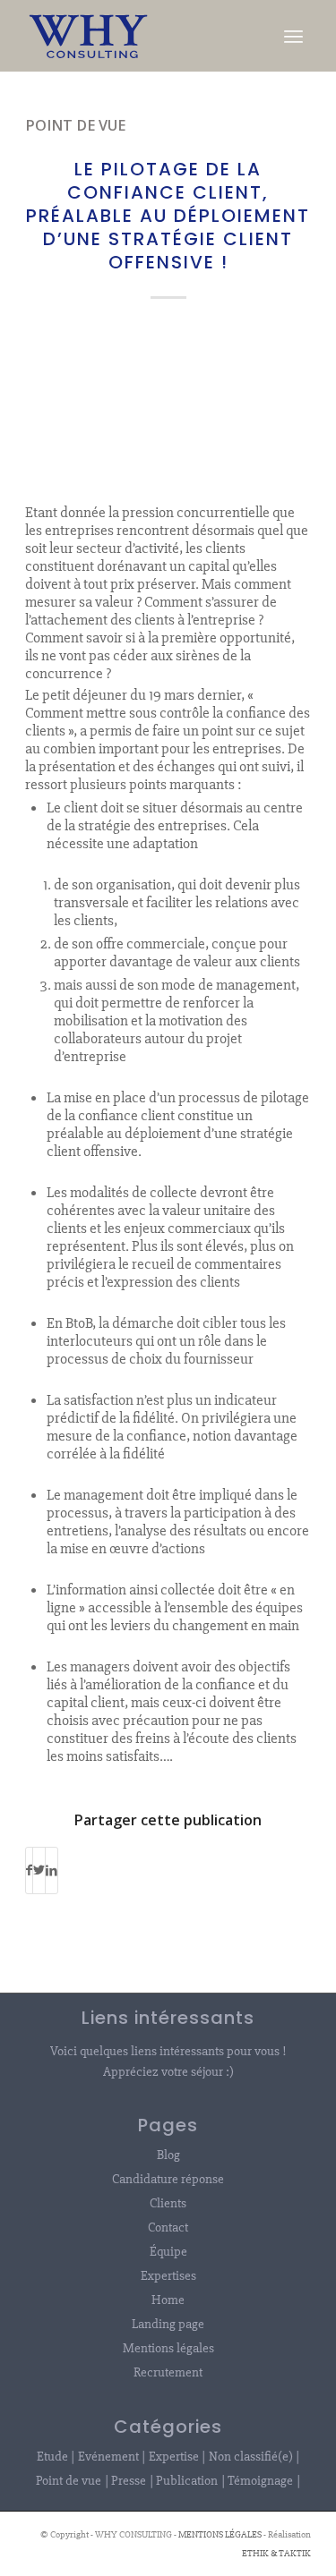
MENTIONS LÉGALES (220, 2534)
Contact (168, 2227)
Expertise (174, 2456)
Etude (52, 2456)
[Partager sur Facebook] (29, 1870)
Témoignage (260, 2480)
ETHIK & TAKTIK (276, 2553)
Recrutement (168, 2372)
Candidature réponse (168, 2179)
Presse (129, 2480)
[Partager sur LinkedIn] (52, 1870)
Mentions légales (168, 2348)
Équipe (168, 2251)
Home (168, 2300)
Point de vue (75, 125)
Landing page (168, 2324)
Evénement (108, 2456)
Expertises (168, 2275)
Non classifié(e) (251, 2456)
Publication (187, 2480)
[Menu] (293, 36)
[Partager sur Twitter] (39, 1870)
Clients (168, 2203)
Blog (168, 2155)
